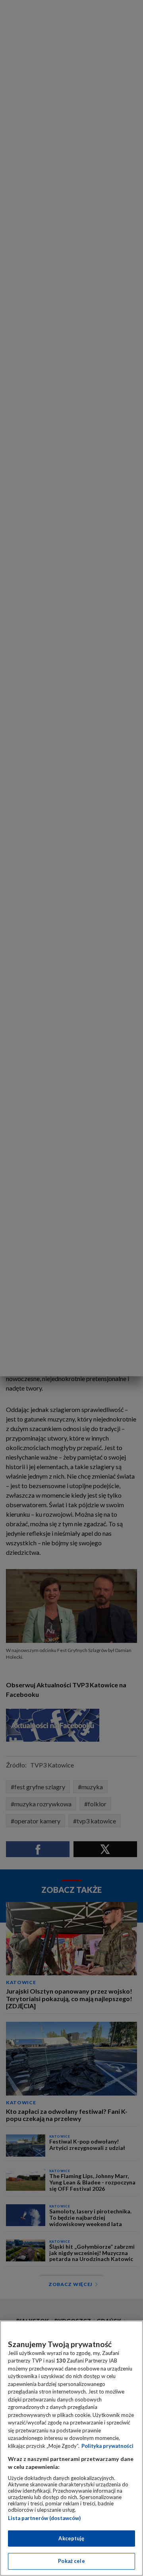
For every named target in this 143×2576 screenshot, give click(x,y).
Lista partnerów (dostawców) (44, 2518)
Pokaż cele (71, 2561)
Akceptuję (71, 2538)
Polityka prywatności (107, 2446)
